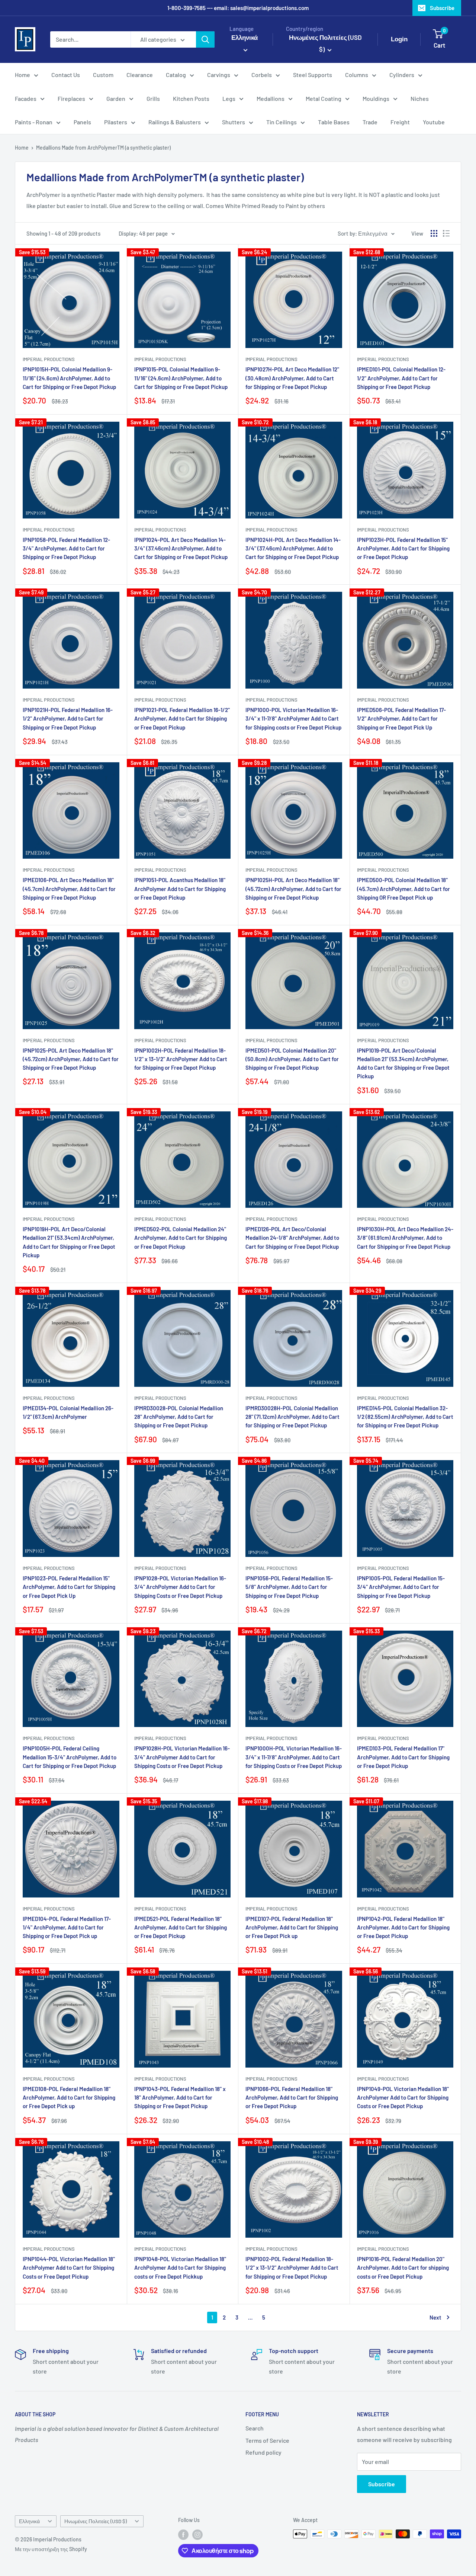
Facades (26, 98)
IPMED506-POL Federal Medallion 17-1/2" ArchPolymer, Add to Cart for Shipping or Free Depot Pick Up (401, 719)
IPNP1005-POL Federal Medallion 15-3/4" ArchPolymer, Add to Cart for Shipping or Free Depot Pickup (401, 1587)
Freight (400, 122)
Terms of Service (267, 2440)
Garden (116, 98)
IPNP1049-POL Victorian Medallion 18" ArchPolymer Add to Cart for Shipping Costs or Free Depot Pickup (403, 2098)
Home (22, 75)
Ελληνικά (29, 2521)
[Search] (205, 39)
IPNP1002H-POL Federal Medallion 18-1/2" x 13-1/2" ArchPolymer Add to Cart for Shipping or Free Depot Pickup (181, 1059)
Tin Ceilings (282, 122)
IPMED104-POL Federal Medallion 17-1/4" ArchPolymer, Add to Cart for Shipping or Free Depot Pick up (67, 1927)
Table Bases (334, 122)
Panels (82, 122)
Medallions (271, 98)
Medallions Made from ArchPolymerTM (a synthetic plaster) (103, 148)
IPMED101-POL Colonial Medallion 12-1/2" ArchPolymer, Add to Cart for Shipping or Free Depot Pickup (401, 378)
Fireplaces (71, 98)
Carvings (219, 75)
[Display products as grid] (434, 233)
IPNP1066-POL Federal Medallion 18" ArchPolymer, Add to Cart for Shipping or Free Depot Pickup (292, 2098)
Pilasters (116, 122)
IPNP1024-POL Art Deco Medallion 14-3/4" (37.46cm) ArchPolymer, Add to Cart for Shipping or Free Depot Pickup (181, 548)
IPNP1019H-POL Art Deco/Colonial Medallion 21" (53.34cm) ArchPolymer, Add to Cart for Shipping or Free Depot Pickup (69, 1242)
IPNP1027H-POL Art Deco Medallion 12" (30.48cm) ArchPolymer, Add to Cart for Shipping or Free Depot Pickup (292, 378)
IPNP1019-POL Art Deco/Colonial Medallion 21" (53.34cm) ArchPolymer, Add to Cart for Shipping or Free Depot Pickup (403, 1063)
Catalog (176, 75)
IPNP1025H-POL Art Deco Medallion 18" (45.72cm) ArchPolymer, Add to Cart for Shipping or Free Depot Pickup (293, 889)
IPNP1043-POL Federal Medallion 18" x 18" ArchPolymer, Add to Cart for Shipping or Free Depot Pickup (180, 2098)
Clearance (140, 75)
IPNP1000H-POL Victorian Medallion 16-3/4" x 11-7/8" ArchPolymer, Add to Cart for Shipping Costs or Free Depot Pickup (294, 1757)
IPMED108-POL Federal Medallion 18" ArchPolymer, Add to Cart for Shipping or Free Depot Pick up (69, 2098)
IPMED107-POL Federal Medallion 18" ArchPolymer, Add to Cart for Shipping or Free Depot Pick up (292, 1927)
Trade (370, 122)
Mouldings (376, 98)
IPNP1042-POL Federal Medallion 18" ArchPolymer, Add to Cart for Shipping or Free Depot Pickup (403, 1927)
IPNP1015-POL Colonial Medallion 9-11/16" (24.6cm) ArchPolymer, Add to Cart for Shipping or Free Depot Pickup (181, 378)
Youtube (434, 122)
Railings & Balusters (175, 122)
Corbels (262, 75)
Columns (357, 75)
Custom (103, 75)
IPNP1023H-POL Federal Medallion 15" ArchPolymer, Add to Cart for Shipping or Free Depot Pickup (403, 548)
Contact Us (66, 75)
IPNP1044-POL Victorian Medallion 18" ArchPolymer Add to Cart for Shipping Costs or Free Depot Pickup (69, 2268)
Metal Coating (324, 98)
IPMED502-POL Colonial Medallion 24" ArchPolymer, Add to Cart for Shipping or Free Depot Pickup (181, 1238)
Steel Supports (313, 75)
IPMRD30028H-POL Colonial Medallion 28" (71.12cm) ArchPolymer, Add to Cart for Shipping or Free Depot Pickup (292, 1417)
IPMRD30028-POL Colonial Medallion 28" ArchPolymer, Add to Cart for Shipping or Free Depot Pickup (179, 1417)
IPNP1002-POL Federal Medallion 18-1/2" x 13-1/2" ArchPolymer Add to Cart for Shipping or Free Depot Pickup (292, 2268)
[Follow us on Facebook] (183, 2535)
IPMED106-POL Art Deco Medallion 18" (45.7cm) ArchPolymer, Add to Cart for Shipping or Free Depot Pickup (69, 889)
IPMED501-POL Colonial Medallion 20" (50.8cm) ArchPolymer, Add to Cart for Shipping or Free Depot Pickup (292, 1059)
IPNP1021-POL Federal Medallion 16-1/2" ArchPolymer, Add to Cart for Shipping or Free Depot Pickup (182, 719)
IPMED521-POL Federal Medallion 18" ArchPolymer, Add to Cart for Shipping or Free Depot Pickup (181, 1927)
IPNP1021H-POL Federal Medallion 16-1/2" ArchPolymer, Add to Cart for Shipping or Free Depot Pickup (68, 719)
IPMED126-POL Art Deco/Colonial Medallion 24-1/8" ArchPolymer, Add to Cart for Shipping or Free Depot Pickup (292, 1238)
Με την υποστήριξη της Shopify (51, 2549)
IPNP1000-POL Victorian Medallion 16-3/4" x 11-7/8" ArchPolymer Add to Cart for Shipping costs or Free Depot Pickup (293, 719)
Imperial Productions (49, 359)
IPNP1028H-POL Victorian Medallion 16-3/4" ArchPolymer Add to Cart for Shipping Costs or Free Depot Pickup (182, 1757)
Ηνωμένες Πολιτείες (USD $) (96, 2521)
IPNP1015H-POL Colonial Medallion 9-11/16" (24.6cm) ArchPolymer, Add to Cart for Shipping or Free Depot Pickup (69, 378)
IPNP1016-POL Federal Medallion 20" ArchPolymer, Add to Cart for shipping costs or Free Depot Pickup (403, 2268)
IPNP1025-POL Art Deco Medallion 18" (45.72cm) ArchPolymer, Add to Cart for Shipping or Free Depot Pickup (71, 1059)
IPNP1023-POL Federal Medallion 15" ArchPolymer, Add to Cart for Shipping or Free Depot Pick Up (69, 1587)
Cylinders (402, 75)
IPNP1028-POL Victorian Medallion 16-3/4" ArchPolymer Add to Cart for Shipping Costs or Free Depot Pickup (180, 1587)
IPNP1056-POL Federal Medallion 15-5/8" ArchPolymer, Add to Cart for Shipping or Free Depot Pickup (289, 1587)
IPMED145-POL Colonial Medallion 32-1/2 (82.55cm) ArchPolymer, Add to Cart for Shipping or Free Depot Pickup (405, 1417)
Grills (153, 98)
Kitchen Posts (191, 98)
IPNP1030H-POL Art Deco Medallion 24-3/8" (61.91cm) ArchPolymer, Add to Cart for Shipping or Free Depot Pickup (405, 1238)
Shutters (234, 122)
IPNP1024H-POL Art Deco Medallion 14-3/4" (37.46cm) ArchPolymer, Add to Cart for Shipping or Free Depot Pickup (293, 548)
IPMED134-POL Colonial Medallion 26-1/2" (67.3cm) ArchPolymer (68, 1412)
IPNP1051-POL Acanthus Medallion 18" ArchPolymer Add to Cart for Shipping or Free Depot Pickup (180, 889)
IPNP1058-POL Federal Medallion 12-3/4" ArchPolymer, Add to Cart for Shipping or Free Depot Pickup (66, 548)
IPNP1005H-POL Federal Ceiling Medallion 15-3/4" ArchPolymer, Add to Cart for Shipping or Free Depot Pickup (70, 1757)
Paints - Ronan (34, 122)
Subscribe (442, 8)
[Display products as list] (446, 233)
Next (435, 2317)
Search (255, 2428)
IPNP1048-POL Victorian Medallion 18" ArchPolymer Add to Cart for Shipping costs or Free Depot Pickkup (180, 2268)
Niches (420, 98)
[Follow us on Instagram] (197, 2535)
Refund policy (263, 2452)
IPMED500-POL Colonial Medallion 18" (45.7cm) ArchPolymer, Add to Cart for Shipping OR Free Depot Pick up (403, 889)
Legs (229, 98)
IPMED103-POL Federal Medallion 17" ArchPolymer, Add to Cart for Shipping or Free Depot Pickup (403, 1757)
